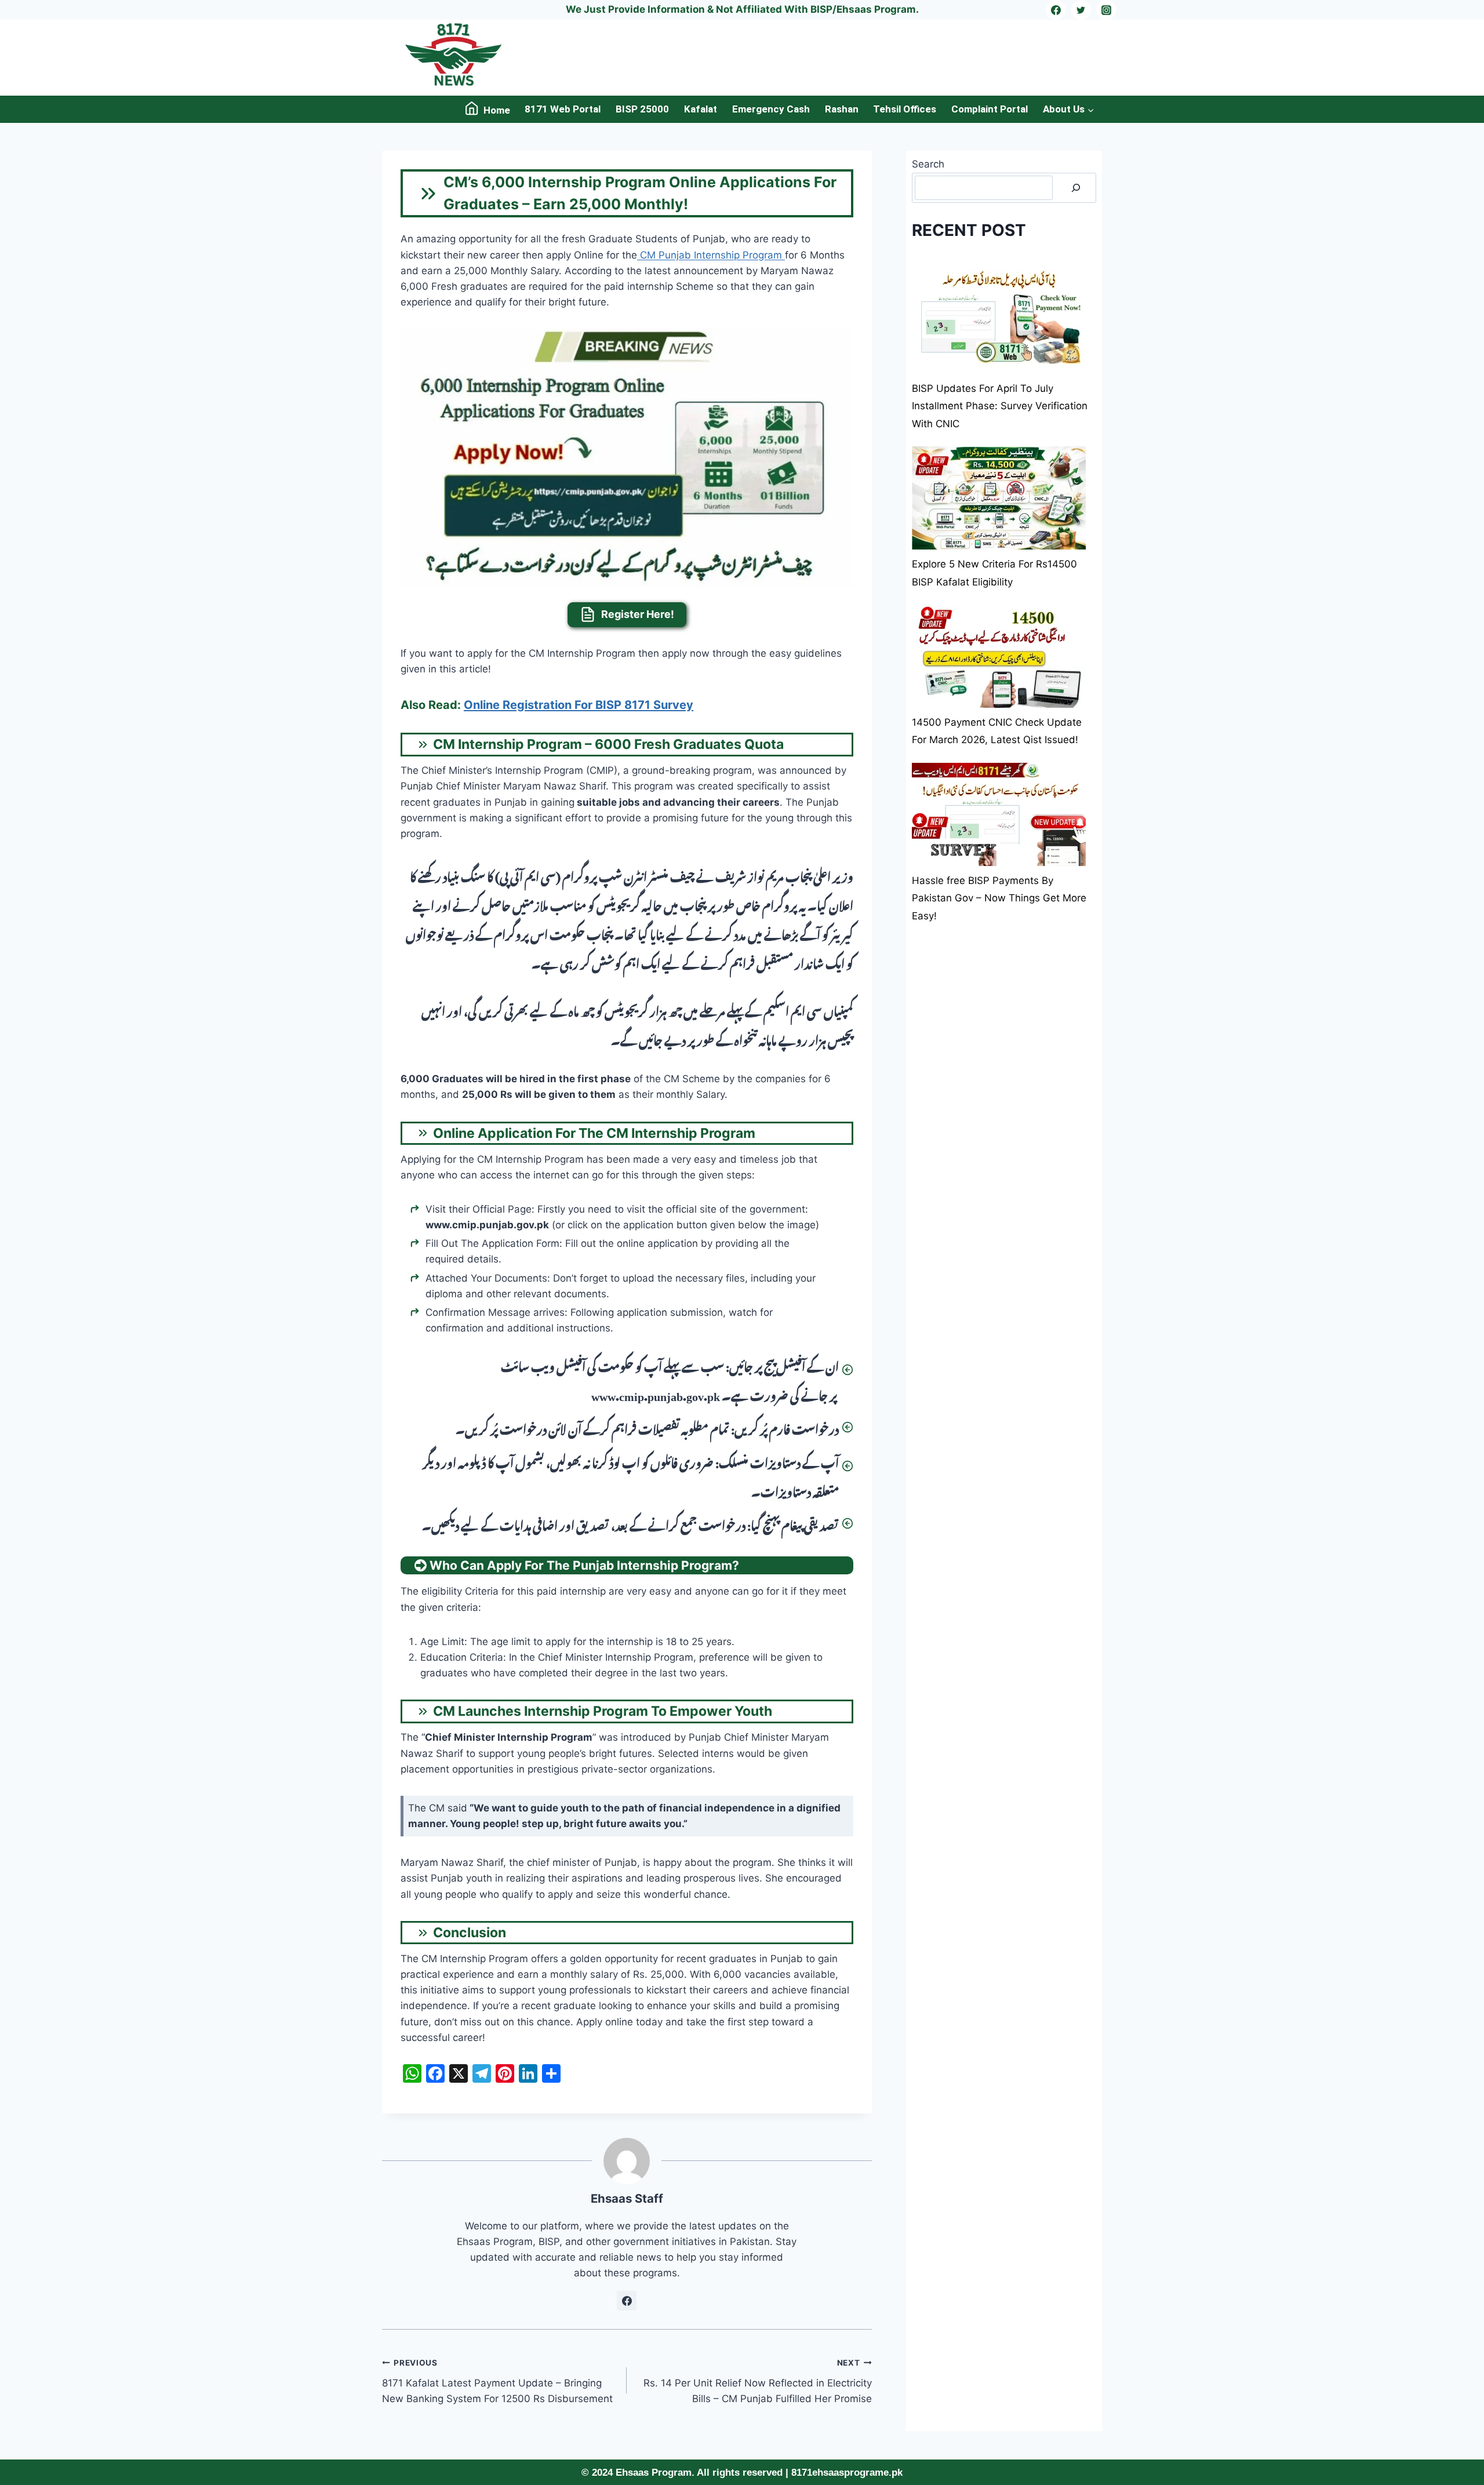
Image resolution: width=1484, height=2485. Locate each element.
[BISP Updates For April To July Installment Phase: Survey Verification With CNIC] (999, 322)
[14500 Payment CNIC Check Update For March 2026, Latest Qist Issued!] (999, 657)
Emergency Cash (771, 109)
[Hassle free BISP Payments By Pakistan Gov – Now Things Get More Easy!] (999, 814)
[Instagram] (1106, 10)
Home (497, 110)
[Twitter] (1081, 10)
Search (928, 164)
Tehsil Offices (905, 109)
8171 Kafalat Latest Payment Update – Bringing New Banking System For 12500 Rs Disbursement (499, 2381)
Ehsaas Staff (627, 2198)
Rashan (842, 109)
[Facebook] (1056, 10)
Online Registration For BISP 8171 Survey (579, 705)
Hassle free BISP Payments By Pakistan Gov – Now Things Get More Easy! (999, 898)
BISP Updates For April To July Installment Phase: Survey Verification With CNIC (1000, 406)
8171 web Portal (563, 109)
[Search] (1076, 188)
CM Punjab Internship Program (711, 255)
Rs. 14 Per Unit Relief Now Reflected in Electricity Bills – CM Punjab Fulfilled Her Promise (757, 2381)
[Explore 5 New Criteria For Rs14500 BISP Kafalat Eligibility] (999, 499)
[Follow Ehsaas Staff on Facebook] (627, 2301)
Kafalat (701, 109)
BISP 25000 (642, 109)
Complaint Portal (990, 109)
